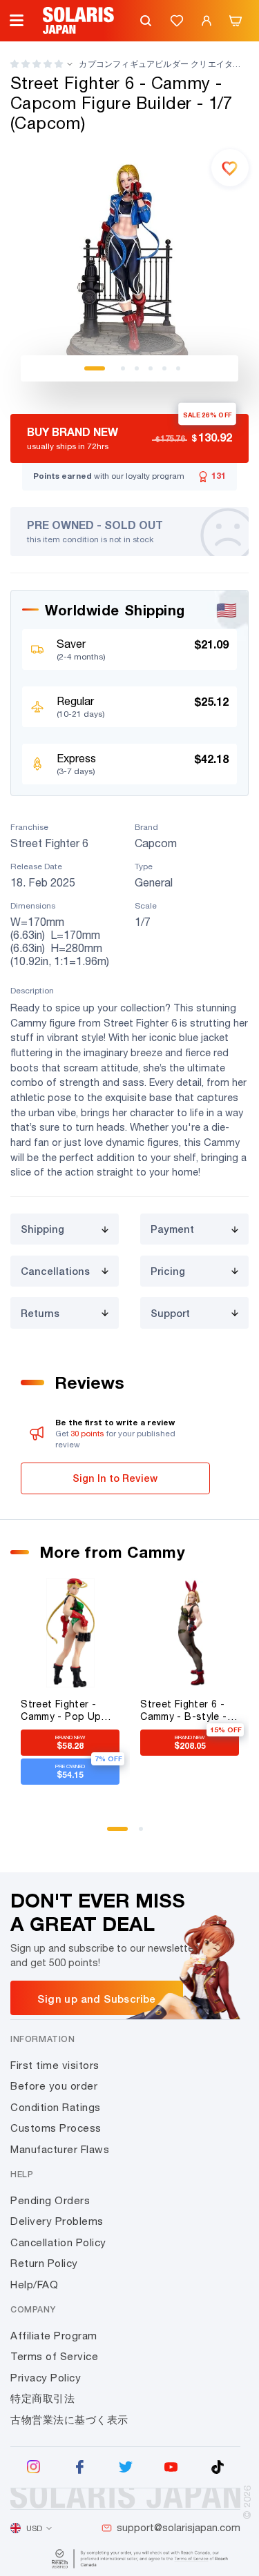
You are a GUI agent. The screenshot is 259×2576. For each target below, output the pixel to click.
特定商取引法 (42, 2398)
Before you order (54, 2086)
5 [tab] (164, 368)
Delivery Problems (57, 2221)
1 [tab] (95, 368)
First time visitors (55, 2065)
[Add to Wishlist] (230, 168)
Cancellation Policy (58, 2242)
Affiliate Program (54, 2336)
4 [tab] (151, 368)
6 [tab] (178, 368)
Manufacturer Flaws (60, 2149)
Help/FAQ (34, 2285)
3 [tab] (137, 368)
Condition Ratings (56, 2107)
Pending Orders (50, 2200)
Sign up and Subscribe (96, 1999)
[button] (37, 64)
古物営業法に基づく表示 (69, 2420)
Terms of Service (54, 2356)
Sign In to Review (115, 1478)
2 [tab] (123, 368)
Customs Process (56, 2128)
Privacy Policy (46, 2378)
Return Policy (44, 2263)
